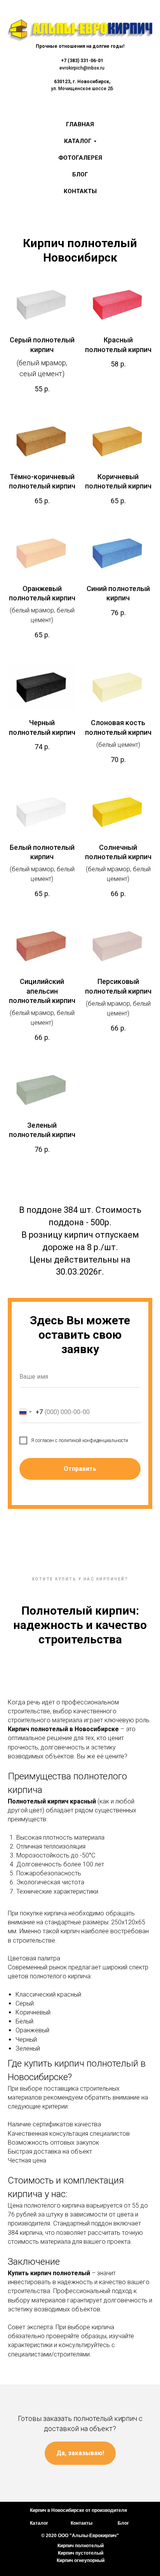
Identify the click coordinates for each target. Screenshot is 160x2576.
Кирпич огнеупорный (81, 2560)
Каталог (39, 2523)
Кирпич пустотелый (81, 2553)
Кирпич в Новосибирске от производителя (78, 2510)
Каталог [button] (78, 141)
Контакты (80, 191)
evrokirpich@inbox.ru (82, 68)
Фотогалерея (80, 158)
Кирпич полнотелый (81, 2546)
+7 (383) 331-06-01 (82, 61)
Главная (80, 124)
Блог (80, 174)
